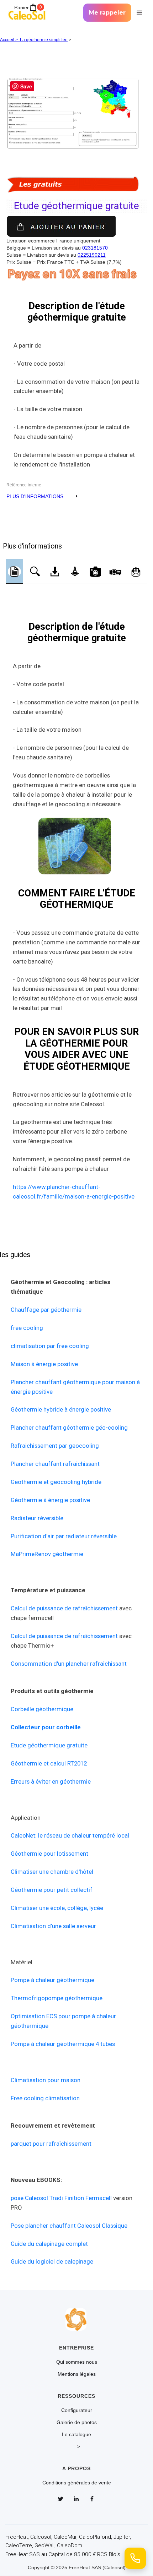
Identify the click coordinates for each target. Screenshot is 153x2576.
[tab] (14, 572)
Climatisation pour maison (46, 2080)
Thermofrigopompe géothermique (57, 1998)
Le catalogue (76, 2434)
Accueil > (10, 40)
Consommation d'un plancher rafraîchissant (69, 1664)
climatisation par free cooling (50, 1346)
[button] (138, 13)
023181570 (95, 248)
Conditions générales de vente (77, 2483)
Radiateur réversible (37, 1518)
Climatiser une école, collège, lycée (57, 1908)
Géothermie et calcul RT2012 (49, 1763)
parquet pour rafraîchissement (51, 2144)
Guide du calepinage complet (49, 2244)
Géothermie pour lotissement (49, 1854)
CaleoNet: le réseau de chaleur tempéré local (70, 1835)
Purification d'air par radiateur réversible (64, 1536)
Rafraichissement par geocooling (55, 1446)
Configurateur (77, 2410)
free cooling (27, 1328)
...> (76, 2446)
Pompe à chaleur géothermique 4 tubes (63, 2044)
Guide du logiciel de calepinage (52, 2261)
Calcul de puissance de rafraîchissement (64, 1608)
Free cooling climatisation (45, 2098)
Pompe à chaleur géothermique (52, 1980)
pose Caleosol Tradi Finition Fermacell (61, 2198)
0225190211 (92, 255)
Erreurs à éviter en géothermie (51, 1781)
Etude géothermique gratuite (49, 1745)
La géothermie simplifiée (44, 40)
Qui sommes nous (77, 2362)
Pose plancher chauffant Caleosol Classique (69, 2226)
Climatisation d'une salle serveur (53, 1926)
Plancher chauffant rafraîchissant (55, 1464)
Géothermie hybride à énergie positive (61, 1409)
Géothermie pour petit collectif (52, 1890)
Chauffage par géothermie (46, 1310)
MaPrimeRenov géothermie (47, 1554)
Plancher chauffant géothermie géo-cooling (69, 1428)
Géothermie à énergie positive (50, 1500)
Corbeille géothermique (42, 1709)
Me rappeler (107, 13)
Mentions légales (77, 2374)
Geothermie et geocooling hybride (56, 1482)
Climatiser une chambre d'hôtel (52, 1872)
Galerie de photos (77, 2422)
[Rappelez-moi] (135, 2558)
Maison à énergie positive (44, 1364)
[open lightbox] (76, 97)
